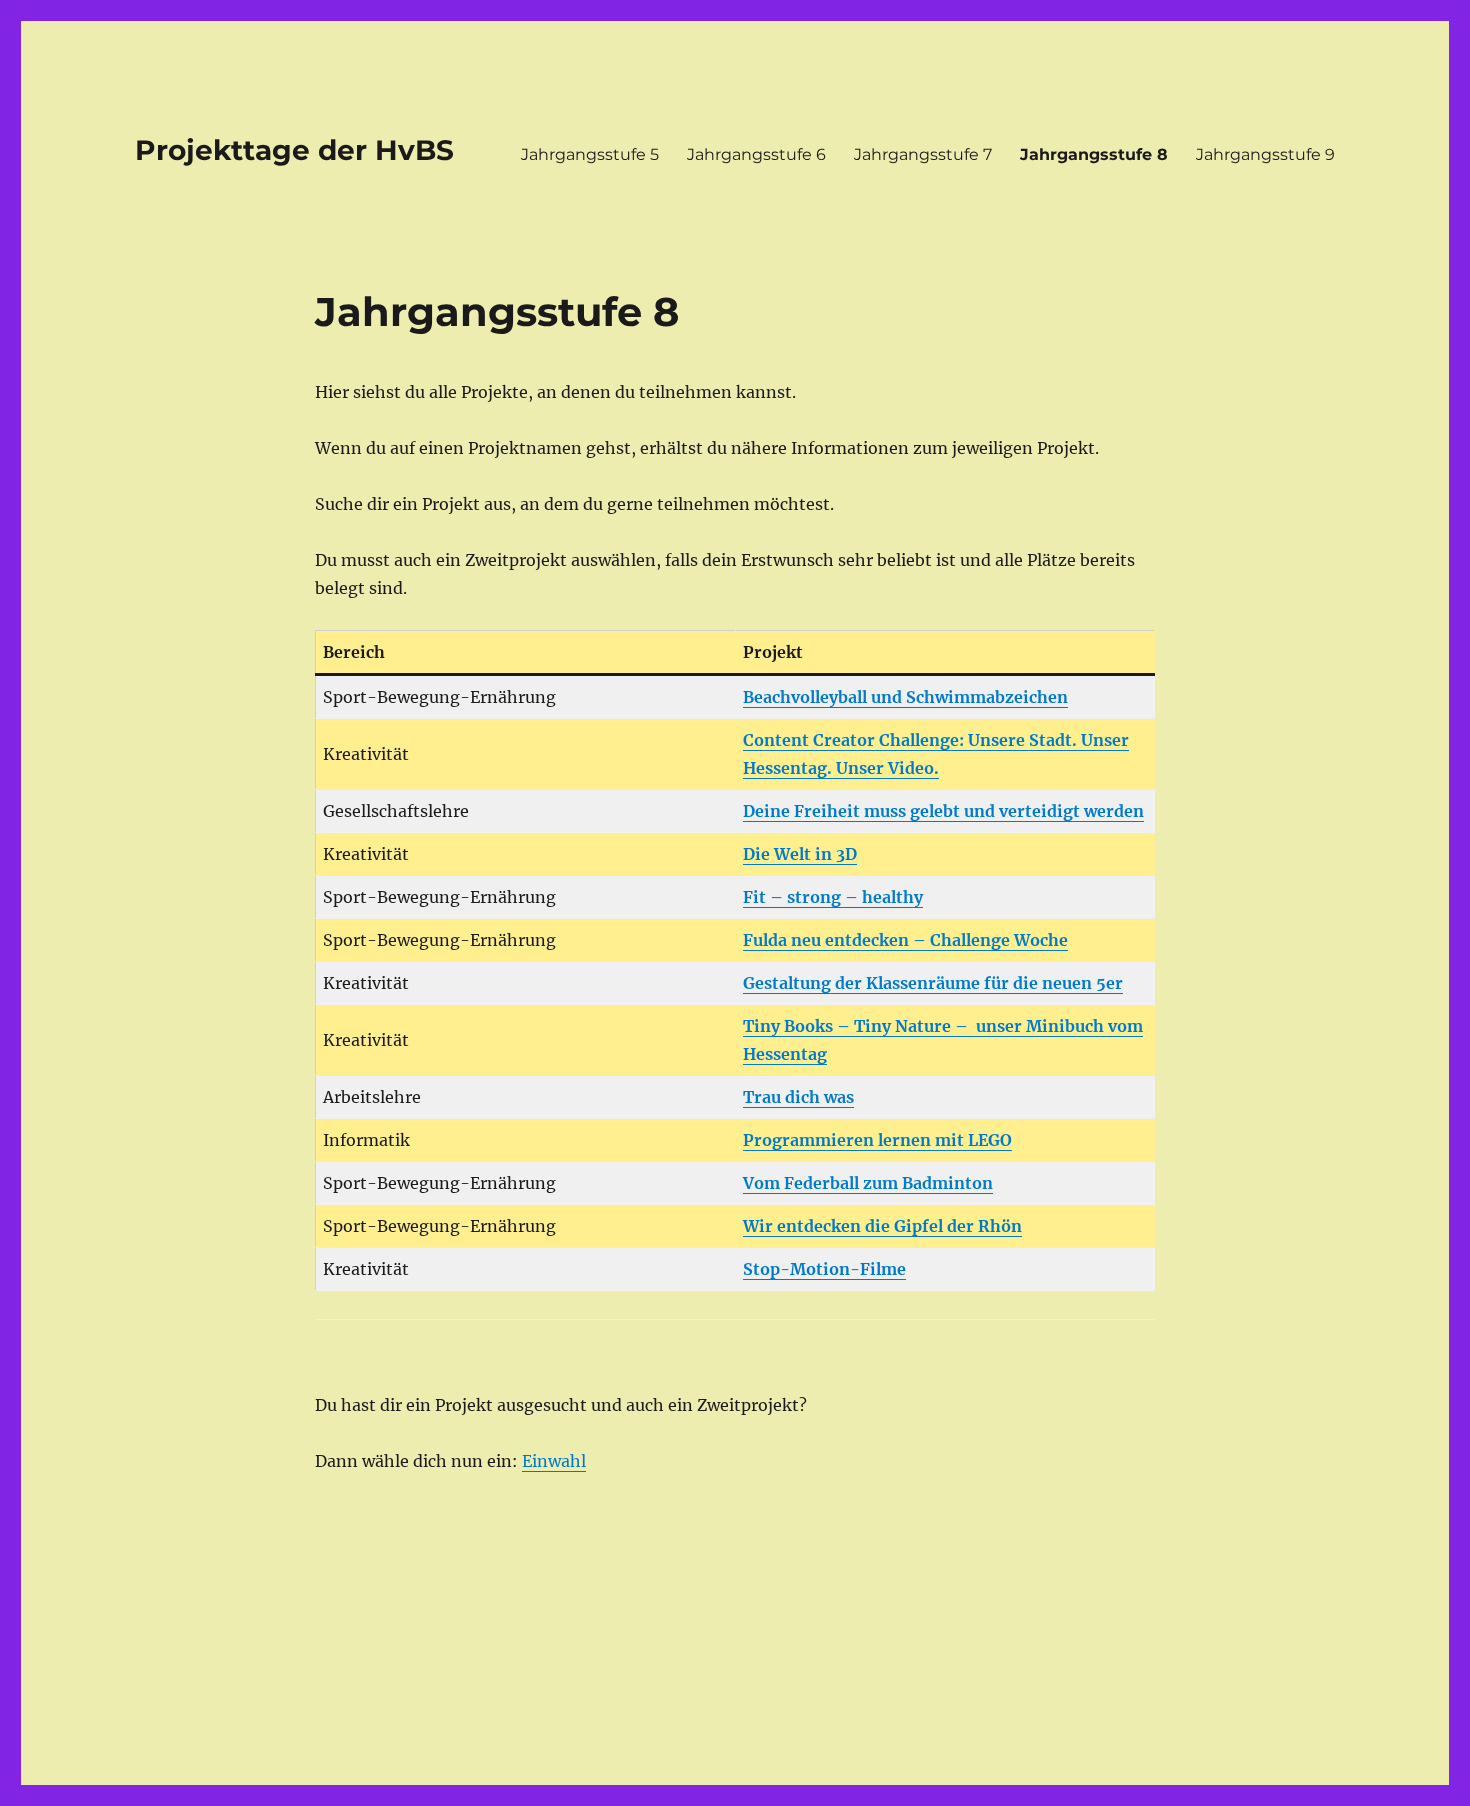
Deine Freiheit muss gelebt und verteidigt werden (943, 811)
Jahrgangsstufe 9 (1265, 154)
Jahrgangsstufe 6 (756, 154)
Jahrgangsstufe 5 (590, 154)
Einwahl (554, 1461)
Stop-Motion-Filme (824, 1269)
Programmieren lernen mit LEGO (877, 1140)
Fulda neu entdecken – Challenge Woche (905, 940)
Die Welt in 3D (800, 854)
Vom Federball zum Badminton (868, 1183)
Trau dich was (798, 1097)
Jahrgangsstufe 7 (923, 154)
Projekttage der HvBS (294, 150)
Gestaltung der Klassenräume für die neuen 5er (933, 983)
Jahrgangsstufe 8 (1094, 154)
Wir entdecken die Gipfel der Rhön (882, 1226)
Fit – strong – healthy (833, 897)
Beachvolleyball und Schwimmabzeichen (905, 697)
